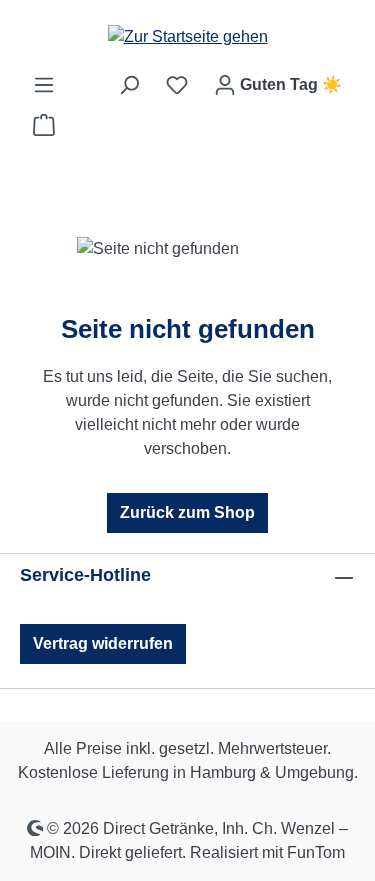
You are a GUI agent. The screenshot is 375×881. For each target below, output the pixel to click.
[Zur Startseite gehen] (188, 36)
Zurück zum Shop (187, 512)
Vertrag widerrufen (103, 643)
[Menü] (44, 85)
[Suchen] (129, 85)
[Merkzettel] (177, 85)
